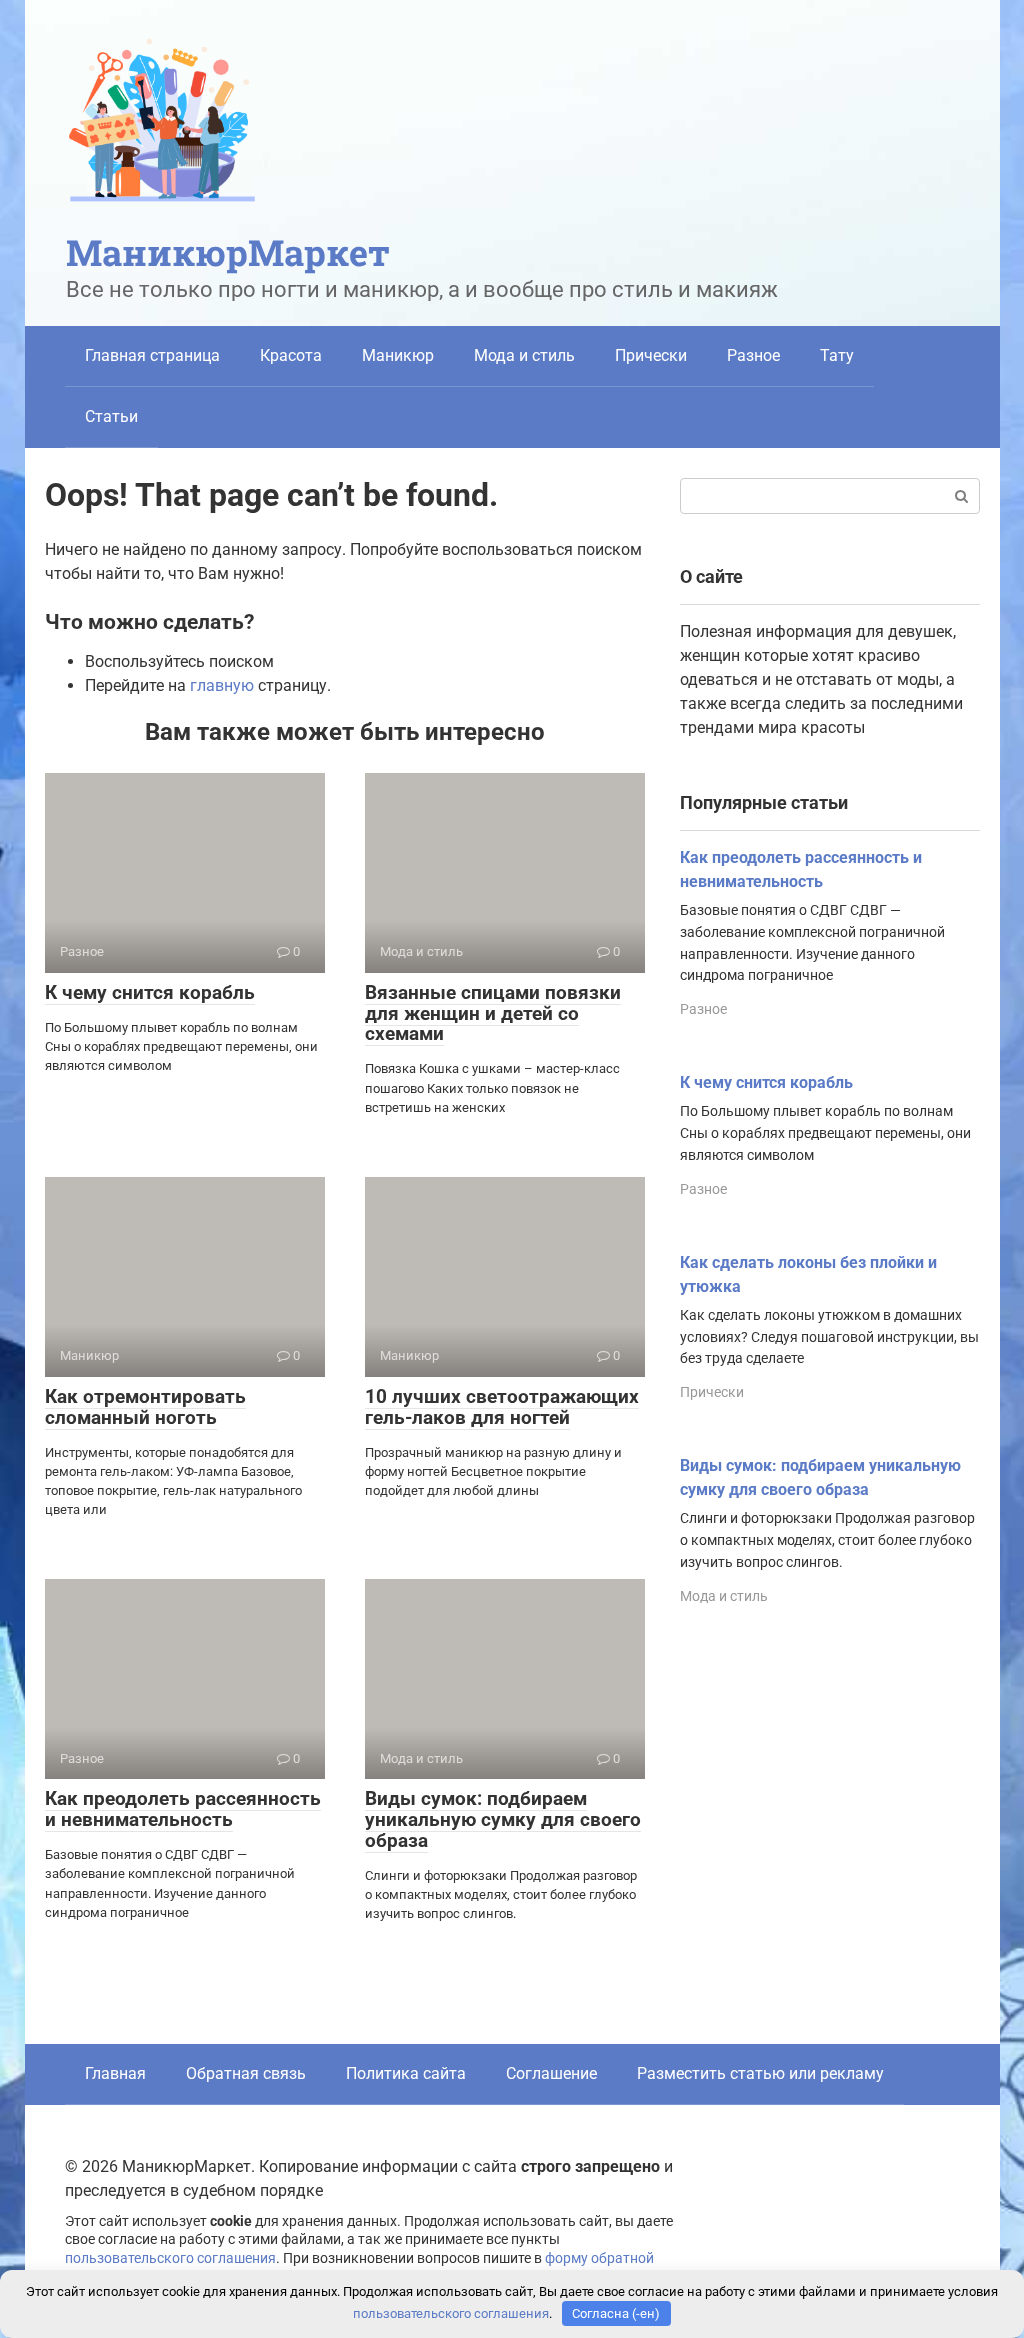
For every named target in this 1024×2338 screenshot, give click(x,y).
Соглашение (551, 2073)
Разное (753, 355)
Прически (651, 355)
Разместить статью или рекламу (760, 2073)
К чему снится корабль (150, 992)
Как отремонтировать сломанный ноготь (145, 1407)
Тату (837, 355)
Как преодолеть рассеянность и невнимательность (183, 1809)
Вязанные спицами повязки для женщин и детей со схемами (493, 1013)
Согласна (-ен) (616, 2313)
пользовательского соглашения (170, 2258)
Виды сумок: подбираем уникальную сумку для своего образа (503, 1819)
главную (222, 685)
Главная (115, 2073)
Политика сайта (406, 2073)
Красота (291, 355)
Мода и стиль (524, 355)
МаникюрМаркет (228, 252)
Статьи (111, 416)
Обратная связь (246, 2073)
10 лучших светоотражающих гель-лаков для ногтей (502, 1407)
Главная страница (152, 355)
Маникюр (398, 355)
